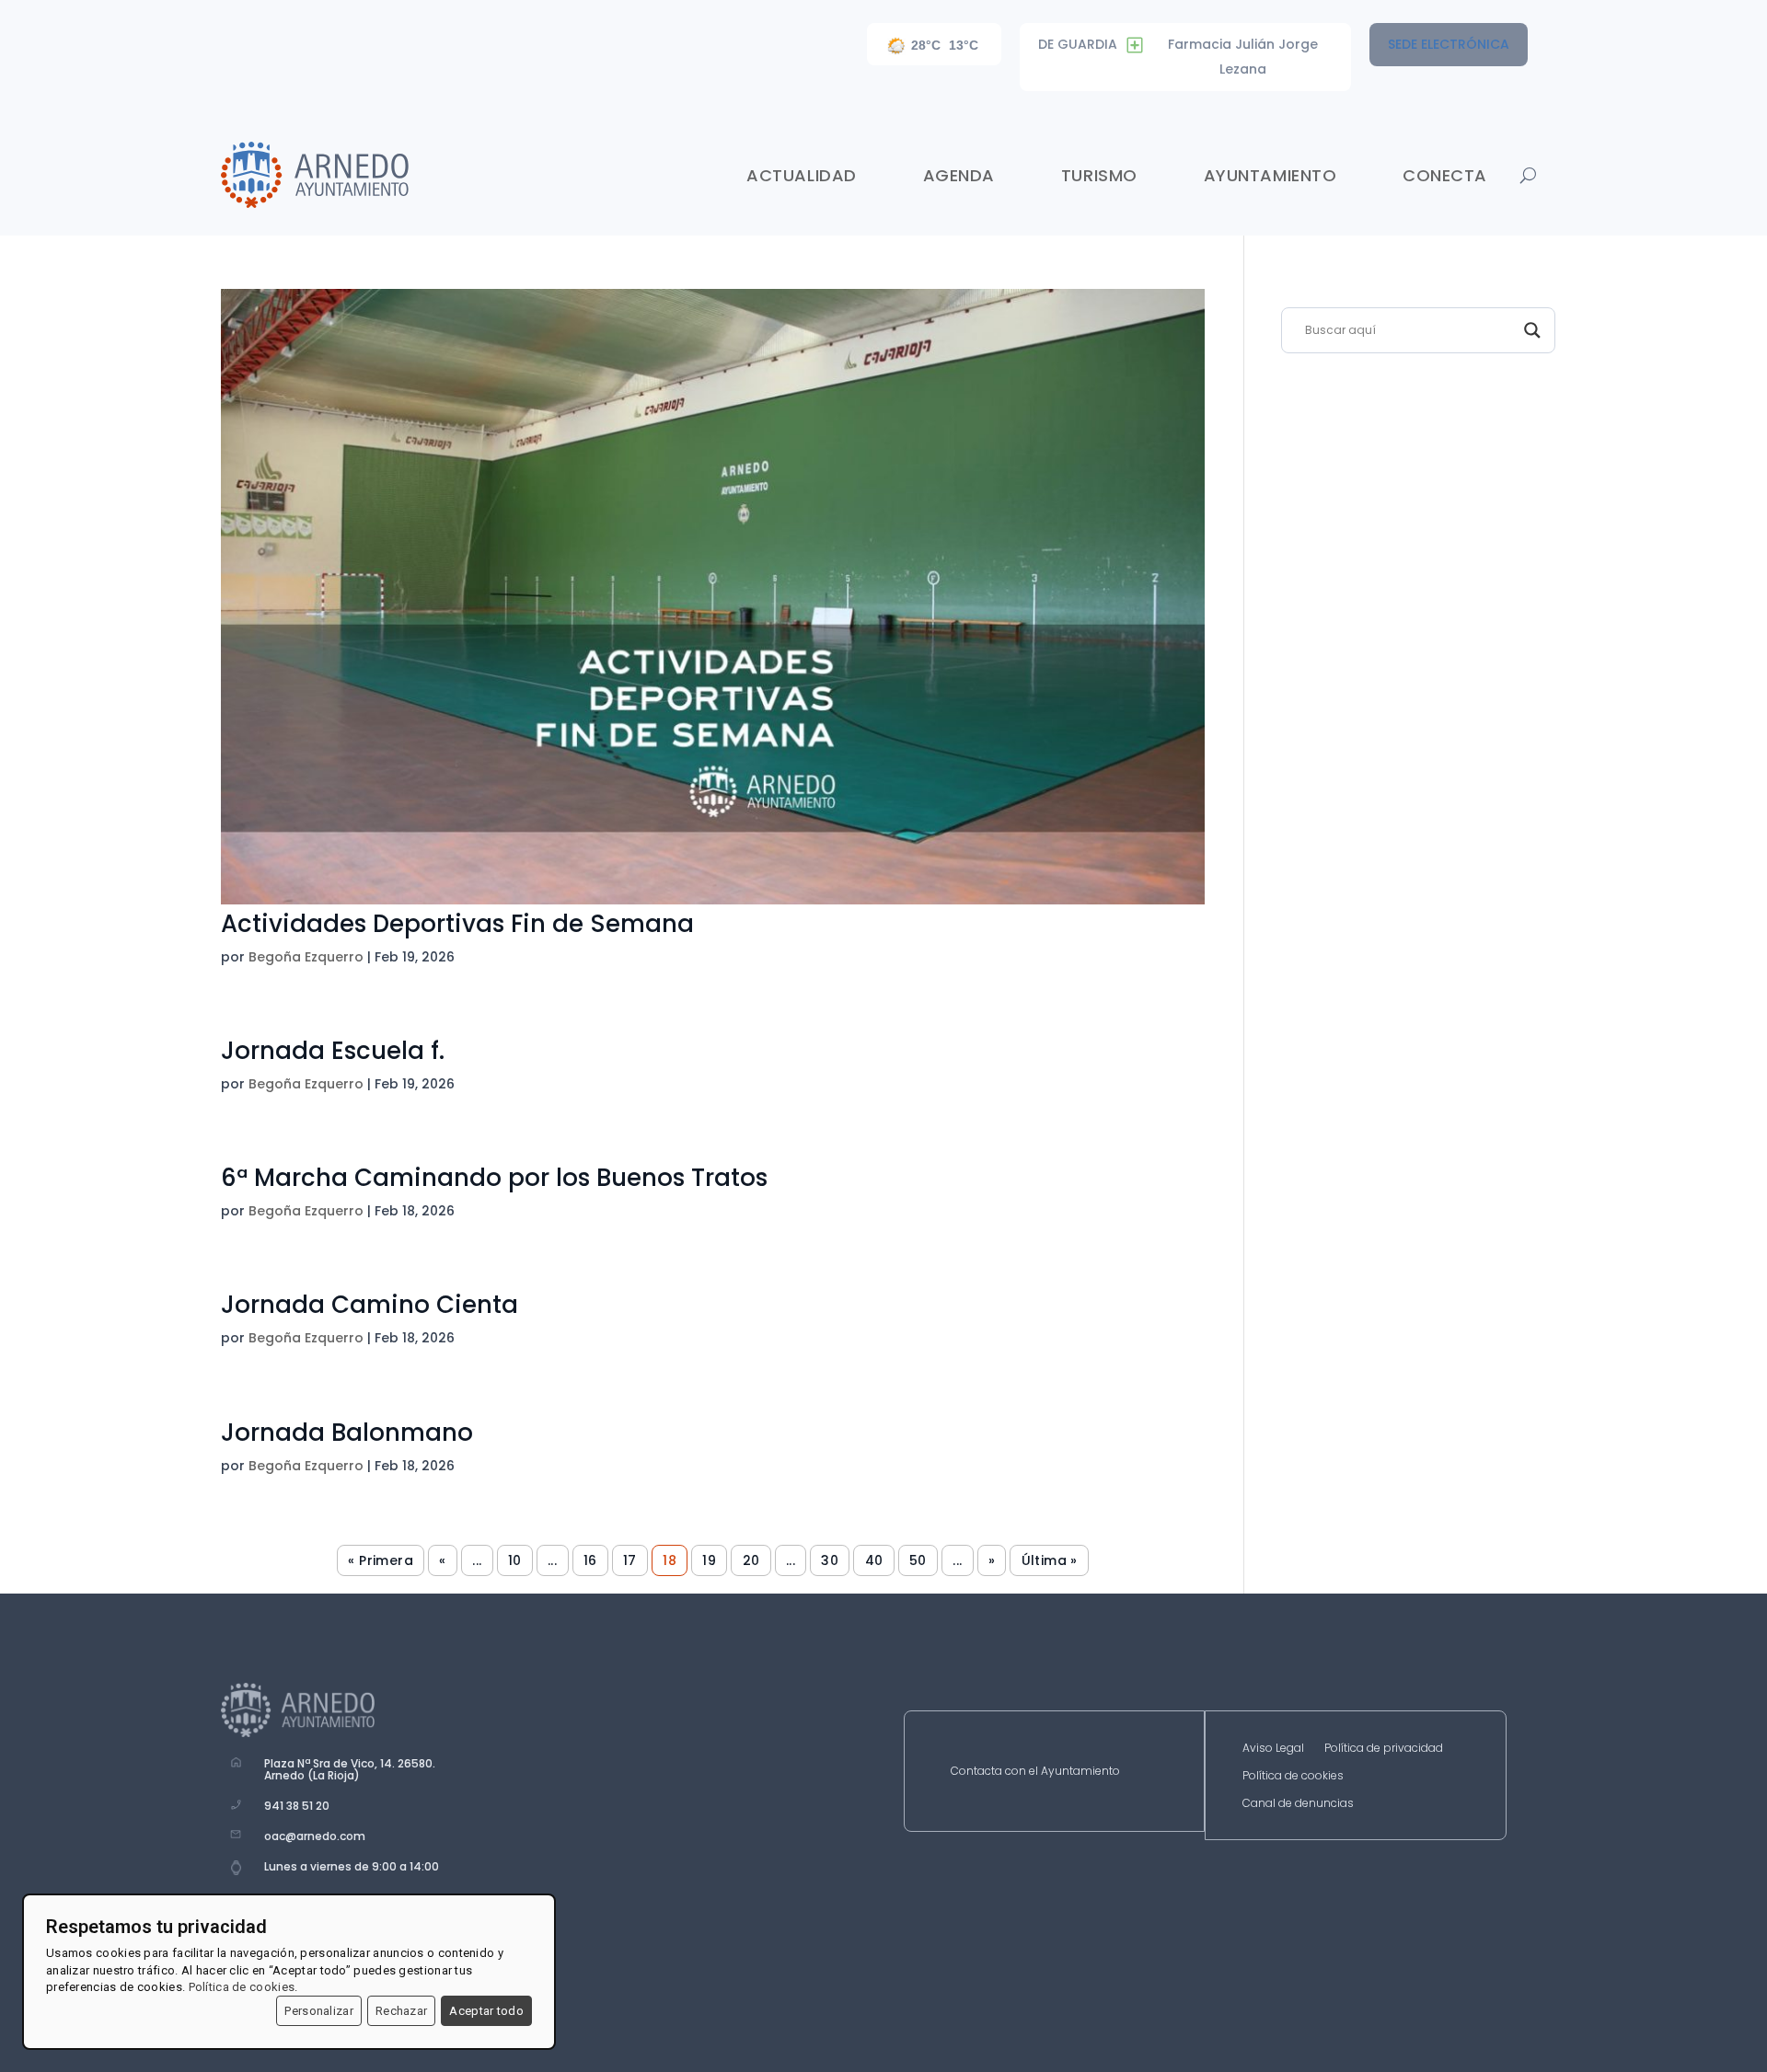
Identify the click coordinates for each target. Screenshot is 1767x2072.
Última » (1050, 1560)
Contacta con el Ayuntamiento (1035, 1772)
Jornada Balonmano (347, 1433)
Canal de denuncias (1298, 1804)
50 (918, 1560)
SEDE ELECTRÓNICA (1449, 44)
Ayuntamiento (1270, 175)
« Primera (381, 1560)
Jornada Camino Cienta (370, 1305)
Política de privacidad (1384, 1749)
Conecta (1445, 175)
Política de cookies (1293, 1776)
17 (630, 1560)
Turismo (1099, 175)
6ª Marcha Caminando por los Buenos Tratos (494, 1178)
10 (515, 1560)
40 (874, 1560)
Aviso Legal (1273, 1749)
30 (830, 1560)
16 (590, 1560)
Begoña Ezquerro (306, 957)
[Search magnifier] (1532, 330)
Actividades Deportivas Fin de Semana (457, 924)
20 (751, 1560)
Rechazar (401, 2011)
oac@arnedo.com (315, 1836)
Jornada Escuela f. (333, 1051)
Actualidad (801, 175)
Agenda (959, 175)
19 (709, 1560)
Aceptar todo (486, 2011)
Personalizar (319, 2011)
